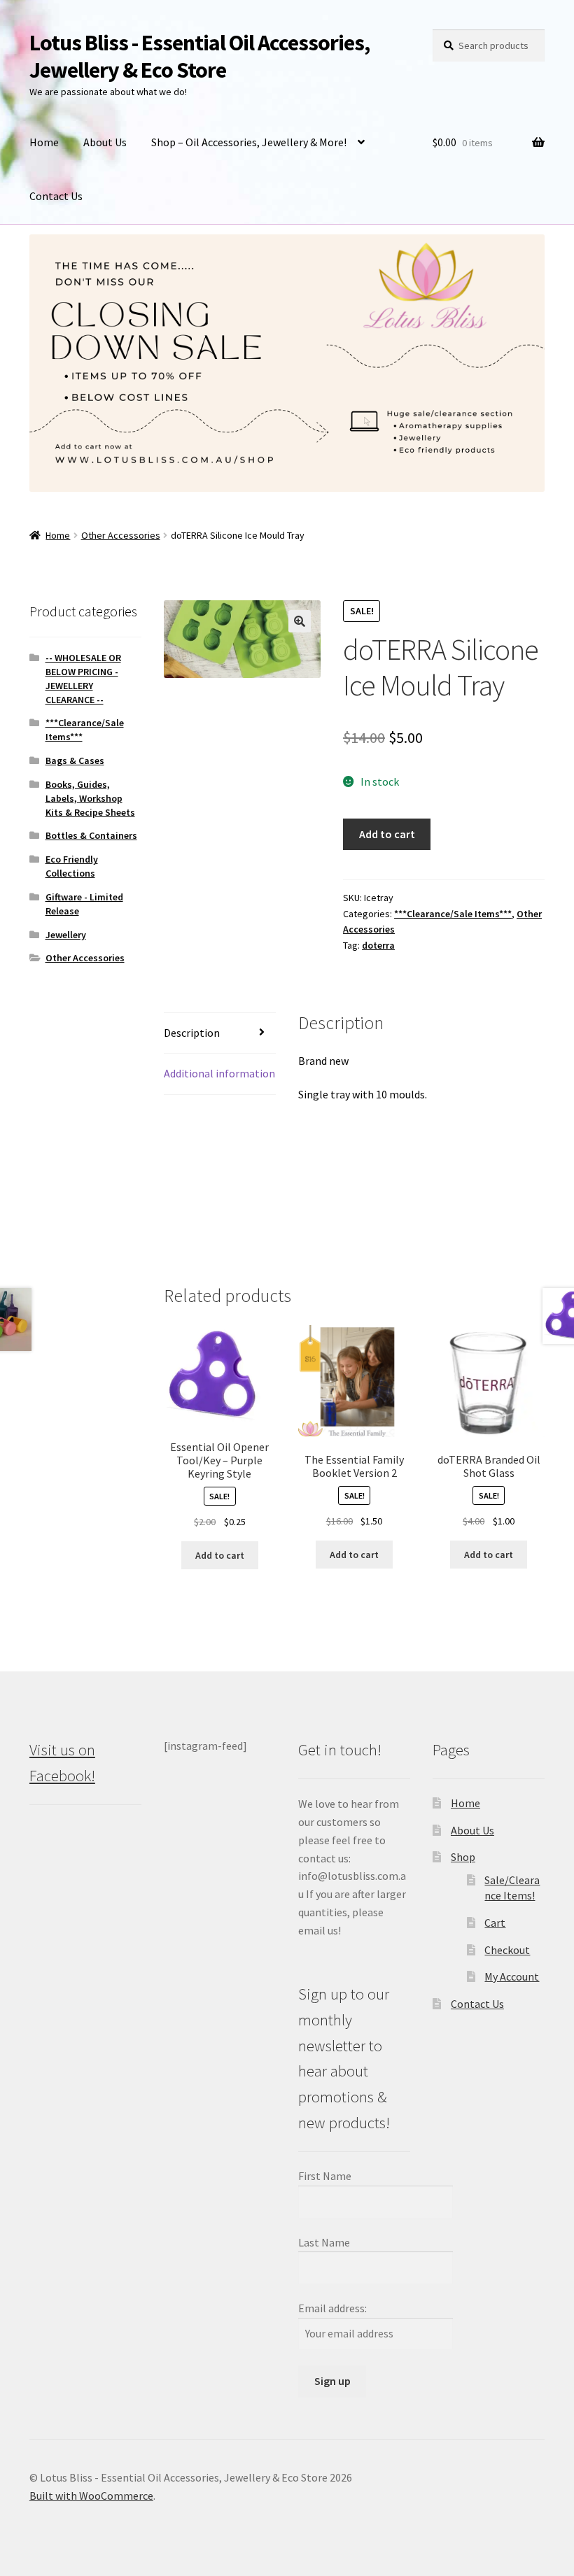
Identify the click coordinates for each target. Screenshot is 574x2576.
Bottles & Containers (91, 835)
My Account (512, 1976)
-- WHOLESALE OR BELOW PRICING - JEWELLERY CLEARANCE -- (83, 678)
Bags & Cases (75, 760)
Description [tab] (192, 1033)
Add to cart (387, 834)
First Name (325, 2176)
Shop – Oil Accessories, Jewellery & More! (249, 142)
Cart (495, 1923)
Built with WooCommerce (91, 2496)
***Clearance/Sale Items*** (453, 914)
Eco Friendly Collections (72, 866)
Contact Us (56, 196)
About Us (105, 142)
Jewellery (66, 935)
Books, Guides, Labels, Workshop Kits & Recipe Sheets (90, 798)
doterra (378, 945)
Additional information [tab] (219, 1073)
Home (44, 142)
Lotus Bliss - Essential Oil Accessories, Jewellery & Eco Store (199, 56)
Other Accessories (121, 535)
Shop (463, 1857)
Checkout (507, 1950)
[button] (300, 621)
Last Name (324, 2242)
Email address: (332, 2308)
